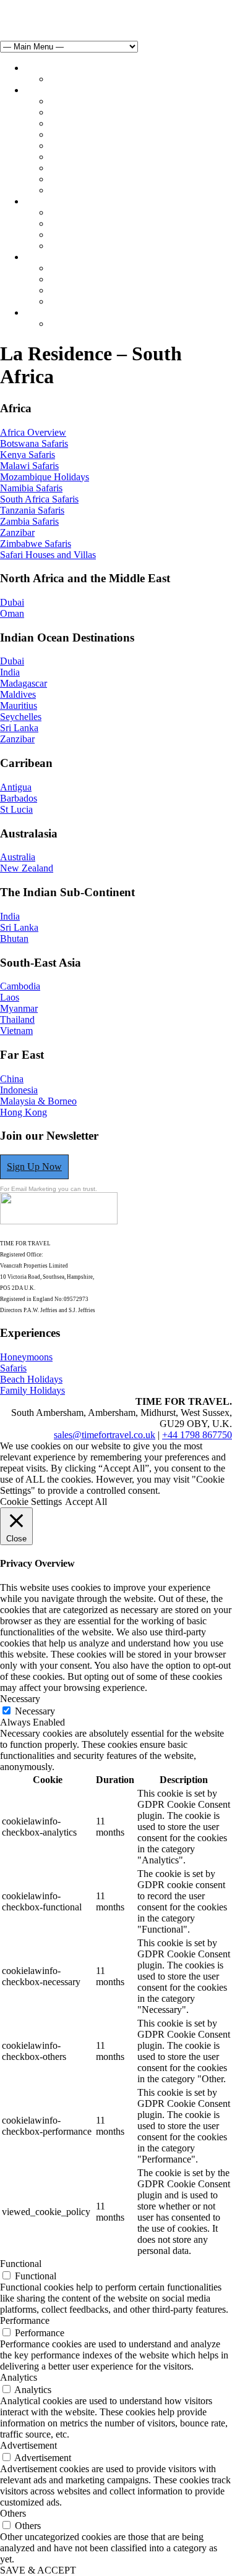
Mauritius (19, 705)
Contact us (45, 312)
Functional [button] (21, 2264)
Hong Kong (24, 1112)
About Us (44, 257)
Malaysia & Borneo (38, 1101)
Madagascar (24, 683)
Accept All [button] (86, 1502)
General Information (89, 279)
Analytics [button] (19, 2377)
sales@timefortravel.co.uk (51, 5)
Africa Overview (33, 432)
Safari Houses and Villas (48, 555)
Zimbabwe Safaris (36, 544)
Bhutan (14, 938)
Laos (10, 997)
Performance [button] (25, 2320)
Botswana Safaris (34, 443)
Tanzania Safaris (32, 510)
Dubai (12, 602)
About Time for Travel (93, 268)
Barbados (19, 798)
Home (37, 68)
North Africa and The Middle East (116, 123)
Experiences (49, 201)
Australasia (71, 134)
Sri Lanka (19, 728)
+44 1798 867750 (197, 1435)
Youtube (76, 16)
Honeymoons (76, 212)
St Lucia (16, 809)
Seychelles (21, 717)
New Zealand (27, 868)
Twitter (40, 16)
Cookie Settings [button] (31, 1502)
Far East (66, 190)
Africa (62, 112)
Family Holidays (82, 246)
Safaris (63, 223)
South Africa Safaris (39, 499)
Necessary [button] (20, 1699)
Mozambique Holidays (45, 477)
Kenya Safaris (28, 455)
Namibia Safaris (31, 488)
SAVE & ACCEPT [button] (38, 2570)
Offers (62, 79)
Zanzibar (17, 532)
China (12, 1079)
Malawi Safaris (29, 466)
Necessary (35, 1711)
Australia (18, 857)
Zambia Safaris (29, 521)
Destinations (49, 90)
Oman (12, 613)
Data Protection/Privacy (96, 301)
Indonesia (19, 1090)
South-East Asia (81, 179)
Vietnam (16, 1031)
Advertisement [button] (28, 2445)
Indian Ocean (76, 157)
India (10, 672)
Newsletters (72, 290)
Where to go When (87, 101)
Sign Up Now (34, 1167)
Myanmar (19, 1008)
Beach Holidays (81, 235)
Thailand (17, 1019)
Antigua (16, 787)
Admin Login (76, 324)
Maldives (18, 694)
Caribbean (70, 146)
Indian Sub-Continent (92, 168)
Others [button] (13, 2513)
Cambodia (20, 986)
